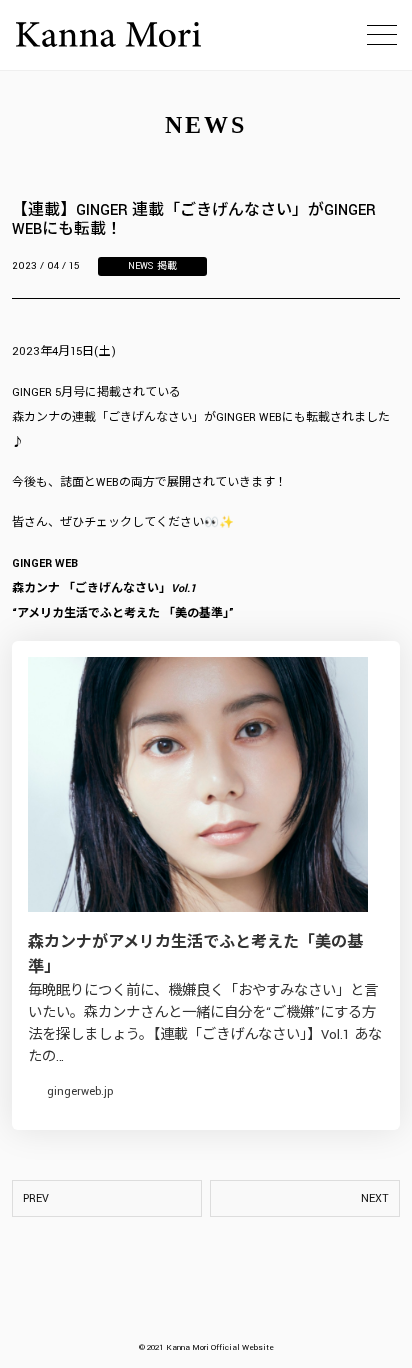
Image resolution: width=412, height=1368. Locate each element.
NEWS (140, 266)
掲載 (167, 266)
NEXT (375, 1198)
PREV (36, 1198)
